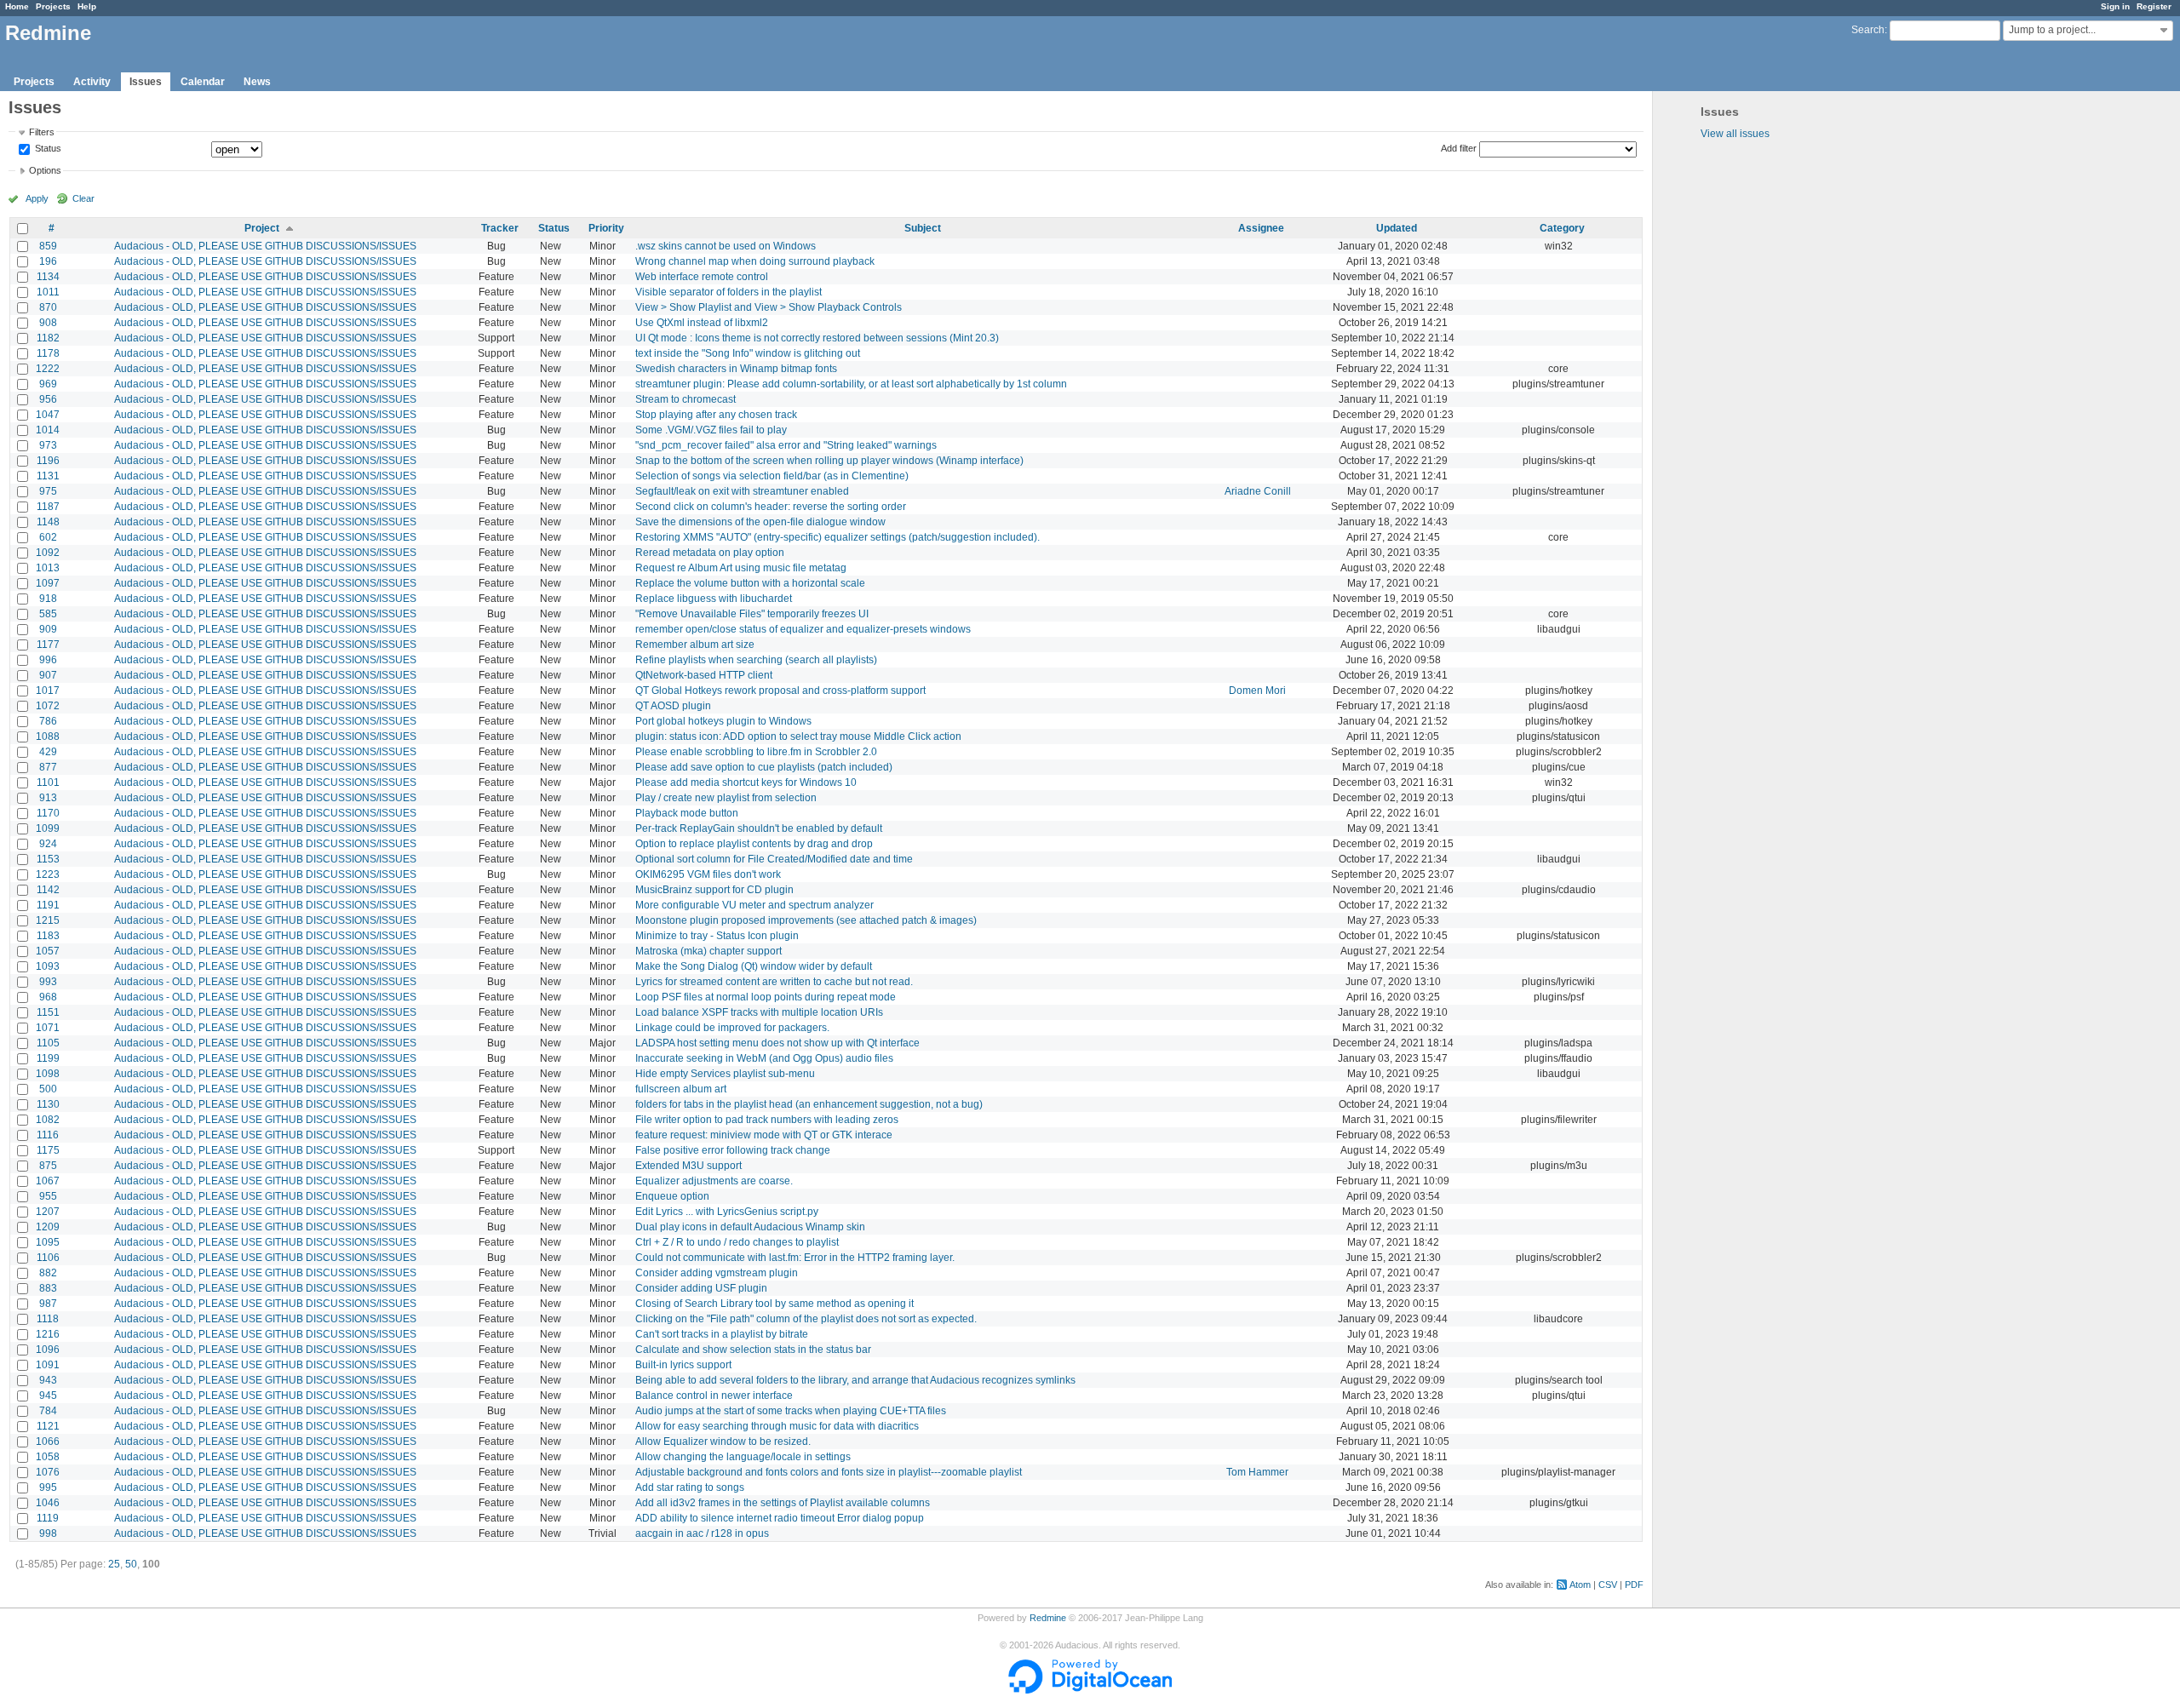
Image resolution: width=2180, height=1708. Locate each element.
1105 (48, 1043)
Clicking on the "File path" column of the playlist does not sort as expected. (806, 1319)
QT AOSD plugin (673, 706)
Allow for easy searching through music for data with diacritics (777, 1426)
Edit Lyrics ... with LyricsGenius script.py (727, 1212)
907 (48, 675)
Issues (146, 82)
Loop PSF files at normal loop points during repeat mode (766, 997)
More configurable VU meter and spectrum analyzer (754, 905)
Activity (92, 82)
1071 (48, 1028)
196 (48, 261)
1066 (48, 1441)
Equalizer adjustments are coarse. (714, 1181)
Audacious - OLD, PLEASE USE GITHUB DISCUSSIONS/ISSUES (265, 246)
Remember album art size (695, 645)
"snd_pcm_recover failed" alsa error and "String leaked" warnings (786, 445)
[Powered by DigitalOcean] (1090, 1690)
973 (48, 445)
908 (48, 323)
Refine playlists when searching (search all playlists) (756, 660)
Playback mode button (687, 813)
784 (48, 1411)
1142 (48, 890)
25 (114, 1564)
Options (45, 170)
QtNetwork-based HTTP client (704, 675)
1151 (48, 1012)
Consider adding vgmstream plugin (717, 1273)
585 (48, 614)
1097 (48, 583)
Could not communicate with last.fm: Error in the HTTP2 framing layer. (795, 1258)
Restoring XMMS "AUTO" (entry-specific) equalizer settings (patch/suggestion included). (838, 537)
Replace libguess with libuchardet (714, 599)
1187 (48, 507)
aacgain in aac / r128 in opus (702, 1533)
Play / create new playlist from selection (726, 798)
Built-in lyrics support (683, 1365)
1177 (48, 645)
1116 (48, 1135)
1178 (48, 353)
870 (48, 307)
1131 (48, 476)
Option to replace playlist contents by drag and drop (754, 844)
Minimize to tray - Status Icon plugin (717, 936)
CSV (1608, 1585)
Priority (606, 228)
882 (48, 1273)
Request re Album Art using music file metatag (741, 568)
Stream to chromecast (686, 399)
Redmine (1048, 1618)
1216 (48, 1334)
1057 (48, 951)
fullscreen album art (681, 1089)
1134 (48, 277)
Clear (83, 198)
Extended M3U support (688, 1166)
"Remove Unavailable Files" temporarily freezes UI (752, 614)
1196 (48, 461)
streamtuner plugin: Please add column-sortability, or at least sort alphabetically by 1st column (851, 384)
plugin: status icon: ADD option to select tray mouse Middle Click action (798, 737)
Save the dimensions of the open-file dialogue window (760, 522)
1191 (48, 905)
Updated (1397, 228)
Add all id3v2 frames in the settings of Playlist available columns (783, 1503)
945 (48, 1396)
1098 (48, 1074)
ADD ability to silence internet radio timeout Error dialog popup (780, 1518)
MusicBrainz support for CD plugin (714, 890)
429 (48, 752)
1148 (48, 522)
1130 (48, 1104)
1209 (48, 1227)
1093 (48, 966)
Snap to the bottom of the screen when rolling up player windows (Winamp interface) (829, 461)
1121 (48, 1426)
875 (48, 1166)
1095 (48, 1242)
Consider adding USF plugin (701, 1288)
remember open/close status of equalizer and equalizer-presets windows (803, 629)
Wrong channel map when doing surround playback (755, 261)
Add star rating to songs (690, 1487)
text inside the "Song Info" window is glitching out (748, 353)
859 (48, 246)
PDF (1634, 1585)
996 (48, 660)
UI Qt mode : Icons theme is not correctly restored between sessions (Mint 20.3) (817, 338)
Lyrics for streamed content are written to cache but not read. (774, 982)
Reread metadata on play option (710, 553)
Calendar (203, 82)
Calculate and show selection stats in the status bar (753, 1350)
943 (48, 1380)
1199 (48, 1058)
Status (47, 149)
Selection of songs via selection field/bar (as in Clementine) (772, 476)
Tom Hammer (1257, 1472)
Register (2154, 6)
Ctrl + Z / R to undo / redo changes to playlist (737, 1242)
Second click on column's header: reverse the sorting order (771, 507)
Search (1868, 30)
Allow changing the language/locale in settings (743, 1457)
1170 (48, 813)
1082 (48, 1120)
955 (48, 1196)
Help (87, 6)
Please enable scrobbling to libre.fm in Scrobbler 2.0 (756, 752)
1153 (48, 859)
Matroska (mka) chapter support (708, 951)
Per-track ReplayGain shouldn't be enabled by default (759, 828)
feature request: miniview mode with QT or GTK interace (764, 1135)
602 (48, 537)
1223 (48, 874)
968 (48, 997)
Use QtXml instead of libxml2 (702, 323)
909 (48, 629)
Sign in (2115, 6)
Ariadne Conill (1258, 491)
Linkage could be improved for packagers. (732, 1028)
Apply (37, 198)
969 (48, 384)
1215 (48, 920)
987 (48, 1304)
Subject (923, 228)
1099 (48, 828)
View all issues (1735, 134)
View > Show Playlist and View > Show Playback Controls (769, 307)
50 (131, 1564)
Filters (42, 132)
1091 (48, 1365)
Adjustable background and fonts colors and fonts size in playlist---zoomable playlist (829, 1472)
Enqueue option (672, 1196)
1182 (48, 338)
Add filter (1459, 148)
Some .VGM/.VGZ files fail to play (711, 430)
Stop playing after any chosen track (716, 415)
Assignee (1261, 228)
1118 (48, 1319)
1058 (48, 1457)
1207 (48, 1212)
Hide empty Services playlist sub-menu (725, 1074)
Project (262, 228)
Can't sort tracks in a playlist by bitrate (722, 1334)
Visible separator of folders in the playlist (729, 292)
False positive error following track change (733, 1150)
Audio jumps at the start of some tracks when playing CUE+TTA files (791, 1411)
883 (48, 1288)
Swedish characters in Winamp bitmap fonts (736, 369)
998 (48, 1533)
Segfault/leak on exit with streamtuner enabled (742, 491)
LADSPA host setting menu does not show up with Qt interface (777, 1043)
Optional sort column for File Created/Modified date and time (774, 859)
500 (48, 1089)
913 (48, 798)
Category (1562, 228)
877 (48, 767)
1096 (48, 1350)
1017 (48, 691)
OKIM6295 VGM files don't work (708, 874)
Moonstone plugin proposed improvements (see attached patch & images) (806, 920)
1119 (48, 1518)
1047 (48, 415)
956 (48, 399)
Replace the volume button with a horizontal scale (750, 583)
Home (17, 6)
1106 (48, 1258)
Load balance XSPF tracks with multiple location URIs (759, 1012)
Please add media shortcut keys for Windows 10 (746, 782)
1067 (48, 1181)
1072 (48, 706)
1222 (48, 369)
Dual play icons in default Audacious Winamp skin (750, 1227)
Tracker (500, 228)
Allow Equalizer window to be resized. (723, 1441)
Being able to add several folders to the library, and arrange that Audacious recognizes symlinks (855, 1380)
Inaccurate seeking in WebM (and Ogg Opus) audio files (764, 1058)
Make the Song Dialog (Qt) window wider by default (754, 966)
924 (48, 844)
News (257, 82)
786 (48, 721)
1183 (48, 936)
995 (48, 1487)
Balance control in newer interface (714, 1396)
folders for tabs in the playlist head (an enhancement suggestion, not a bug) (809, 1104)
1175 (48, 1150)
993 (48, 982)
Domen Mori (1257, 691)
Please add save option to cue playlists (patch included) (764, 767)
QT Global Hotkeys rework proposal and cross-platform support (780, 691)
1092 (48, 553)
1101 (48, 782)
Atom (1580, 1585)
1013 (48, 568)
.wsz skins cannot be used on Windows (726, 246)
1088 (48, 737)
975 (48, 491)
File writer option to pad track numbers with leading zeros (767, 1120)
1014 (48, 430)
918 (48, 599)
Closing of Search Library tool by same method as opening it (774, 1304)
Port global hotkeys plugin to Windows (723, 721)
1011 (48, 292)
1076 (48, 1472)
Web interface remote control (702, 277)
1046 (48, 1503)
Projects (53, 6)
